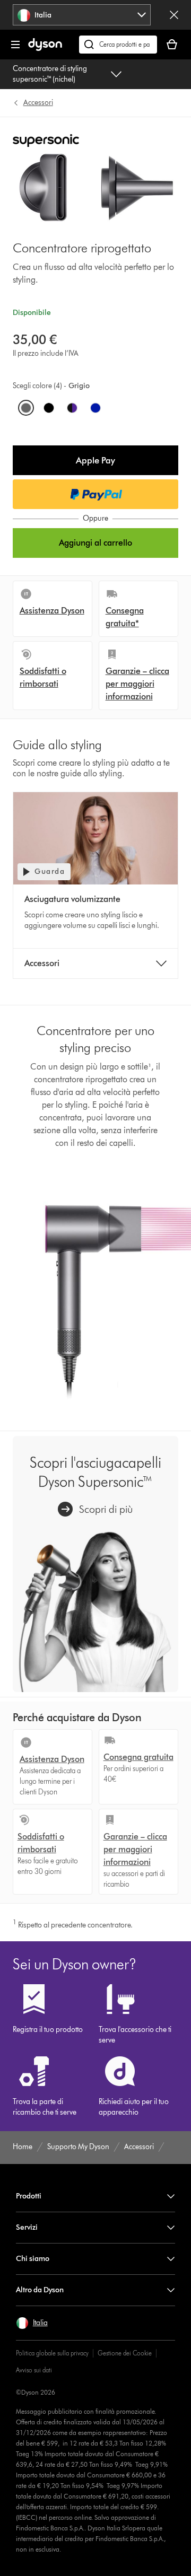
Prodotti (29, 2196)
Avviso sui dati (34, 2370)
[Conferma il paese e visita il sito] (174, 15)
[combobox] (82, 15)
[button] (96, 460)
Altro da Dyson (40, 2290)
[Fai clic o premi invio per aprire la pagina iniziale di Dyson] (45, 49)
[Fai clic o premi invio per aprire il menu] (15, 45)
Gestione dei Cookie (125, 2353)
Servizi (27, 2227)
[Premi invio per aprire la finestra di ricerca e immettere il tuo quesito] (118, 45)
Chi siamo (33, 2259)
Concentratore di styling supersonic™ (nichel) (50, 74)
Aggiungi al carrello (95, 543)
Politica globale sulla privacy (52, 2353)
